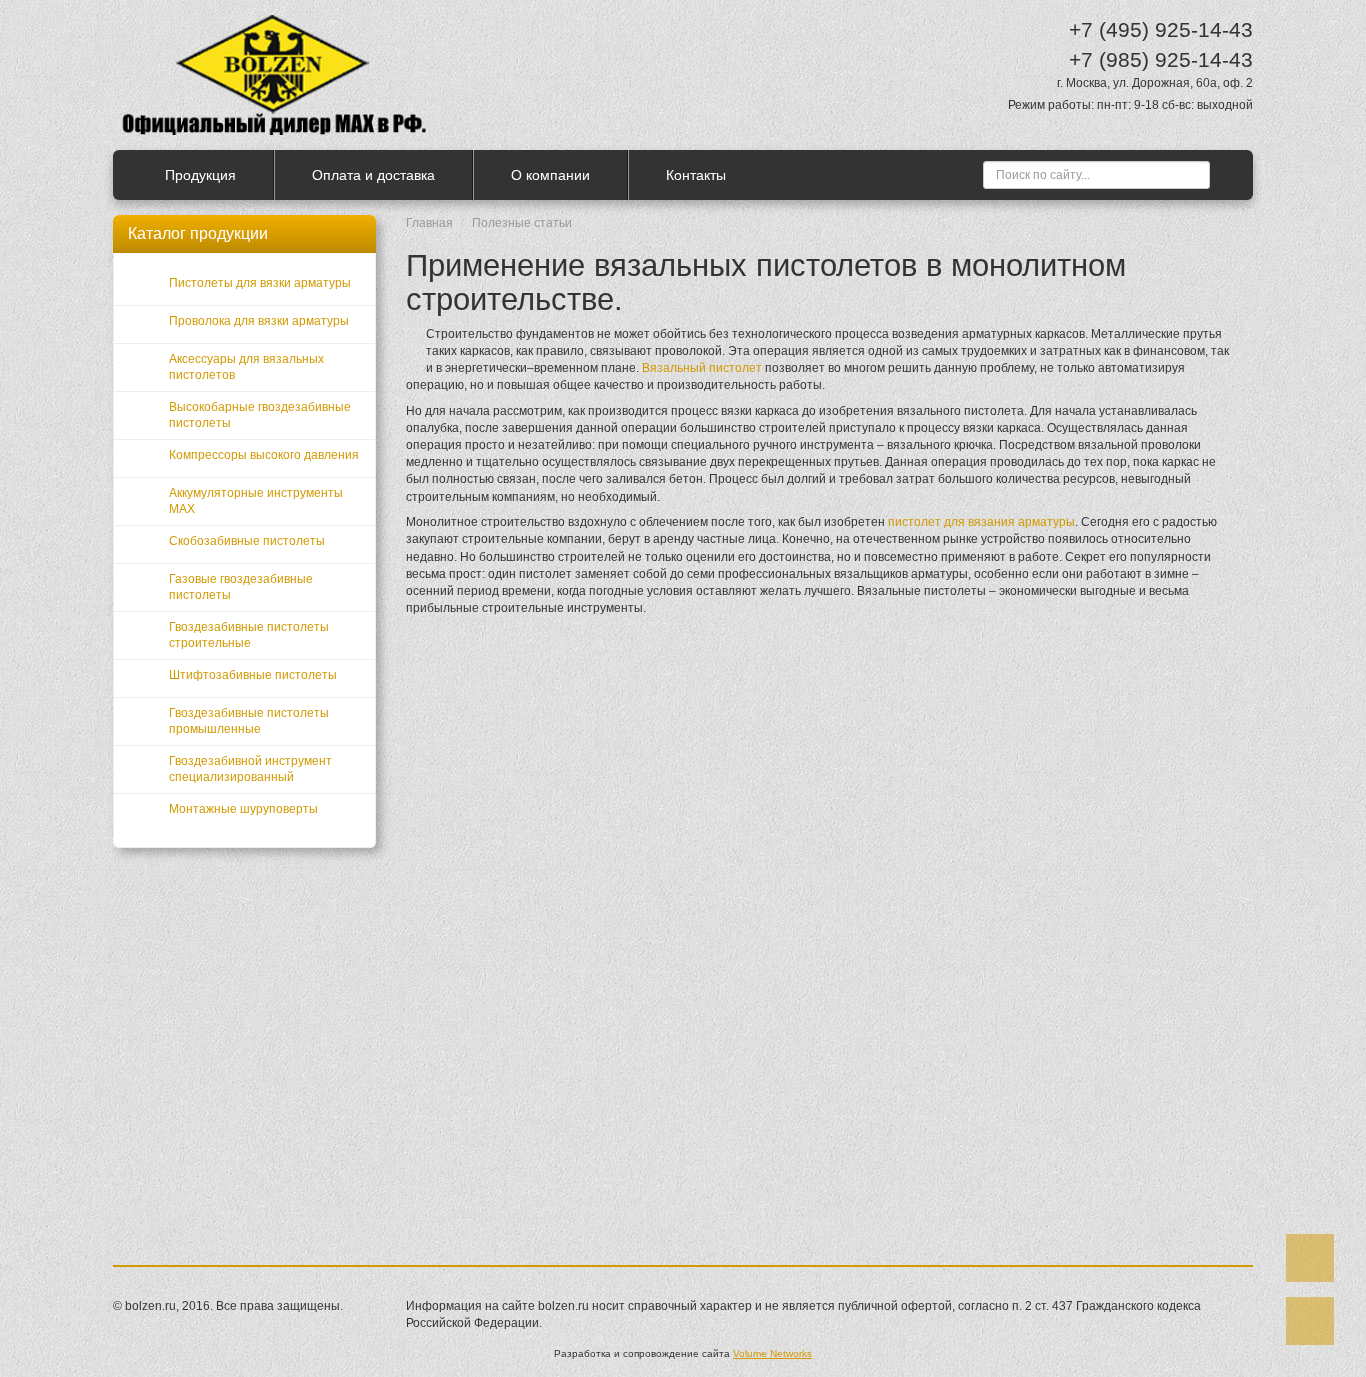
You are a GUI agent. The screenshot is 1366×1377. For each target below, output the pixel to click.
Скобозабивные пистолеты (247, 541)
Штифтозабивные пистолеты (253, 675)
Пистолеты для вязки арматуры (260, 283)
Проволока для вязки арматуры (259, 321)
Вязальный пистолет (702, 368)
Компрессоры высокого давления (264, 455)
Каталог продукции (198, 233)
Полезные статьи (522, 223)
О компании (550, 175)
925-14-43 (1161, 29)
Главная (429, 223)
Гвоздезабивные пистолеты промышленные (249, 721)
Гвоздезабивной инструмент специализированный (250, 769)
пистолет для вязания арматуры (981, 522)
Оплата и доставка (373, 175)
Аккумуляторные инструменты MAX (256, 501)
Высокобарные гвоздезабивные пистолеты (260, 415)
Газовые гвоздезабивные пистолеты (241, 587)
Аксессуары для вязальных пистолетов (246, 367)
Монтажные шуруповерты (243, 809)
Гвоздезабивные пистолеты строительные (249, 635)
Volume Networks (772, 1353)
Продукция (200, 175)
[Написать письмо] (1310, 1321)
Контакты (696, 175)
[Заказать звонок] (1310, 1258)
